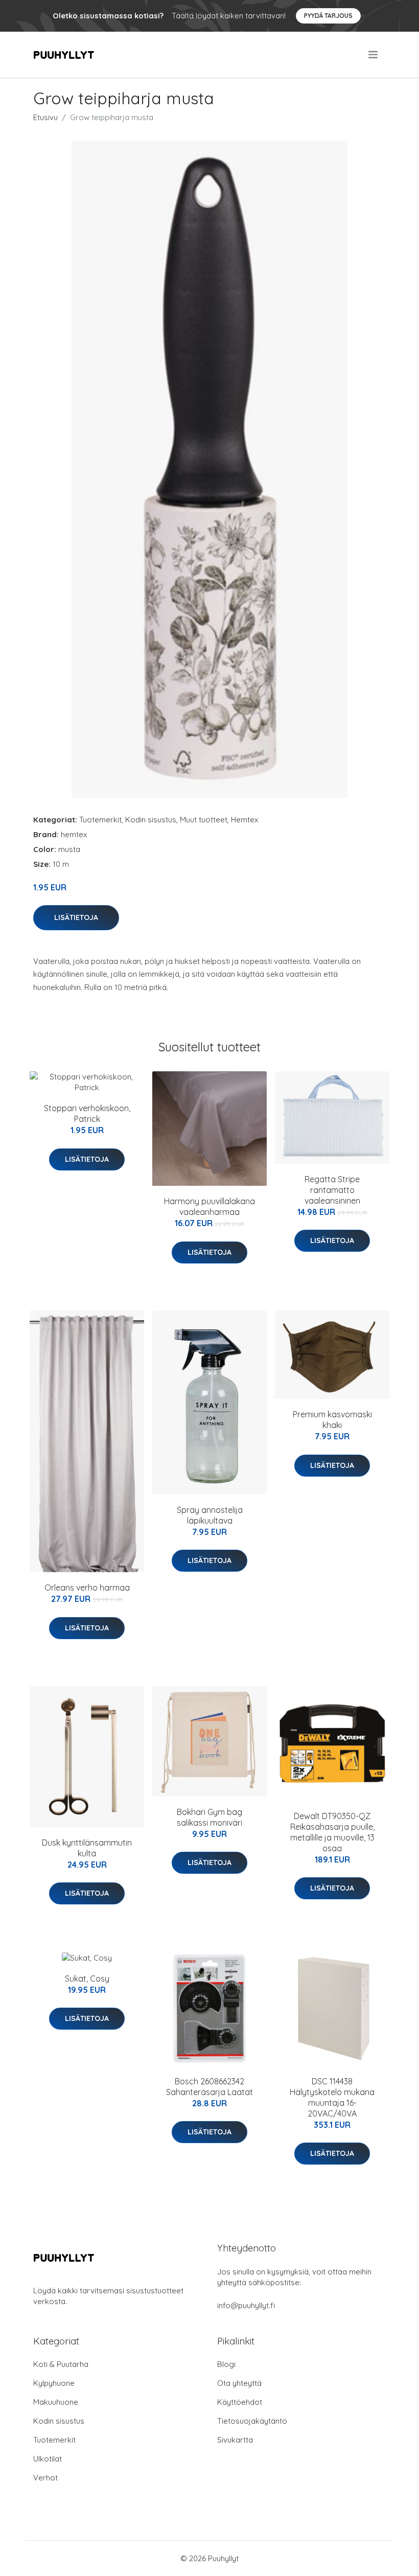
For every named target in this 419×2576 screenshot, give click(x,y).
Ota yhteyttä (239, 2383)
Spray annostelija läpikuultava (210, 1515)
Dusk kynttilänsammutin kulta (87, 1848)
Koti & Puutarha (61, 2364)
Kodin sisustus (151, 820)
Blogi (226, 2364)
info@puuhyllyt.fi (246, 2305)
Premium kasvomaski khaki (332, 1420)
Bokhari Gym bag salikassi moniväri (209, 1817)
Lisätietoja (76, 917)
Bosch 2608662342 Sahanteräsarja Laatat (209, 2087)
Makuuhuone (56, 2402)
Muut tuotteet (204, 820)
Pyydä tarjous (328, 16)
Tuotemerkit (100, 820)
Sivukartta (235, 2440)
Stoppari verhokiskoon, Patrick (87, 1113)
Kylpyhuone (54, 2383)
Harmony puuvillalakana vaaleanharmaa (209, 1206)
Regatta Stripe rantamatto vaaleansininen (332, 1190)
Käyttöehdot (240, 2402)
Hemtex (245, 820)
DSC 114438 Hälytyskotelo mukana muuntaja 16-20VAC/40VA (332, 2097)
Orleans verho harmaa (87, 1588)
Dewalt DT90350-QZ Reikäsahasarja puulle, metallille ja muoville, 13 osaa (332, 1832)
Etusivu (45, 117)
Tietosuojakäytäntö (252, 2421)
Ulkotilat (48, 2459)
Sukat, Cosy (87, 1979)
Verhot (45, 2478)
